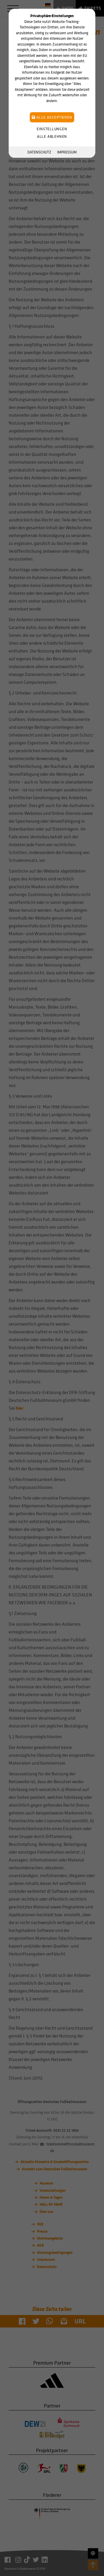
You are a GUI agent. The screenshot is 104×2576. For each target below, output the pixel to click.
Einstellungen (52, 129)
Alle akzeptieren (54, 117)
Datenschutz (39, 152)
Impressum (67, 152)
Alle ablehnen (52, 136)
